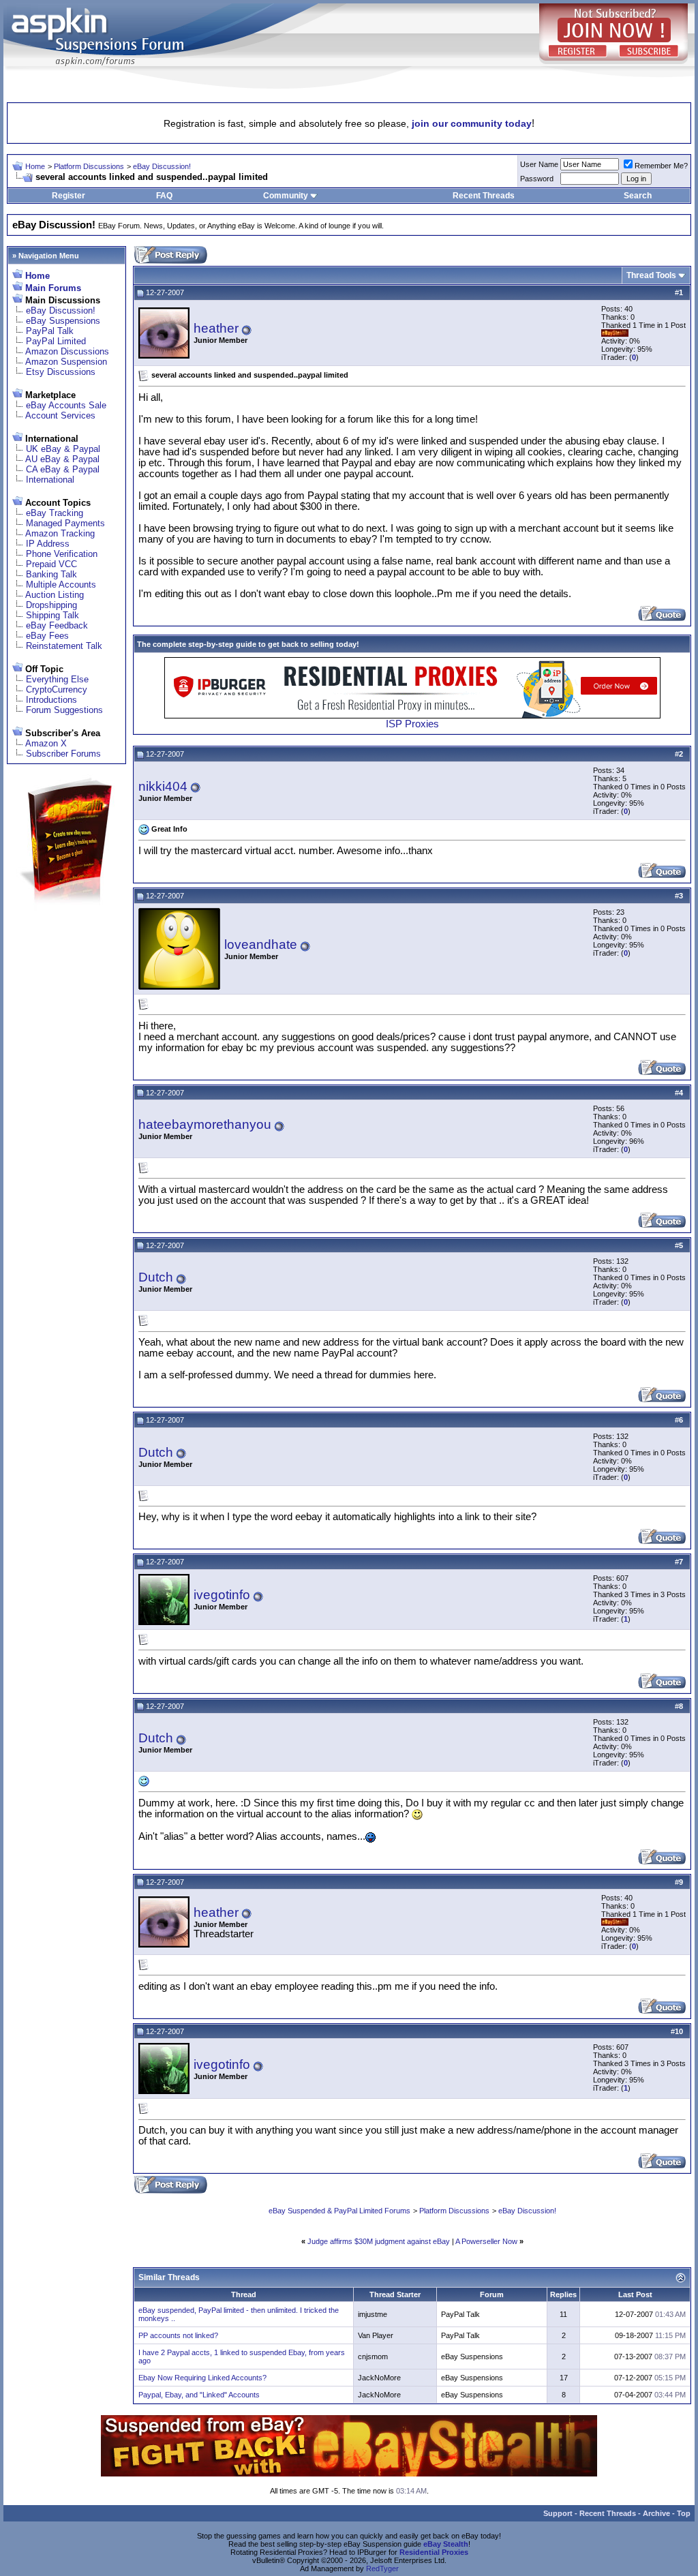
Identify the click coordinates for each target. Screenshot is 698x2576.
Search (638, 196)
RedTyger (382, 2569)
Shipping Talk (52, 615)
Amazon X (46, 743)
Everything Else (57, 679)
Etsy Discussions (61, 372)
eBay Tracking (55, 513)
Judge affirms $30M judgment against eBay (379, 2241)
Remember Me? (661, 166)
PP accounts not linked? (178, 2335)
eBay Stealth (446, 2544)
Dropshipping (51, 605)
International (50, 480)
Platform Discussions (89, 166)
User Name (539, 164)
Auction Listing (55, 595)
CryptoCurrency (57, 690)
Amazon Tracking (60, 533)
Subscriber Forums (63, 754)
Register (69, 196)
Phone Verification (62, 554)
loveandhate (261, 944)
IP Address (48, 544)
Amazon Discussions (67, 351)
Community (286, 196)
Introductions (51, 700)
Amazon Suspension (66, 362)
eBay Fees (47, 636)
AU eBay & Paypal (62, 459)
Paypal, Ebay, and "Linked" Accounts (199, 2395)
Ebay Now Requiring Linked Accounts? (202, 2378)
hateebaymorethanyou (205, 1124)
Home (35, 166)
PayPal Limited (56, 341)
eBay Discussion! (162, 166)
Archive (656, 2513)
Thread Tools (651, 275)
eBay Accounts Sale (66, 405)
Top (684, 2513)
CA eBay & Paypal (63, 469)
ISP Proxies (412, 724)
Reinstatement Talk (64, 646)
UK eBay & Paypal (63, 449)
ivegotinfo (222, 1595)
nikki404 (163, 786)
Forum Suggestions (64, 710)
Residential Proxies (434, 2552)
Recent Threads (484, 196)
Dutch (156, 1277)
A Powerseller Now (486, 2241)
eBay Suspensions (63, 321)
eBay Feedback (57, 625)
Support (558, 2513)
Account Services (60, 415)
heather (216, 328)
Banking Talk (51, 574)
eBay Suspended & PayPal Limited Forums (339, 2211)
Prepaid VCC (51, 564)
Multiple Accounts (61, 585)
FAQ (164, 196)
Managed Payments (65, 523)
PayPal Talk (50, 331)
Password (537, 179)
